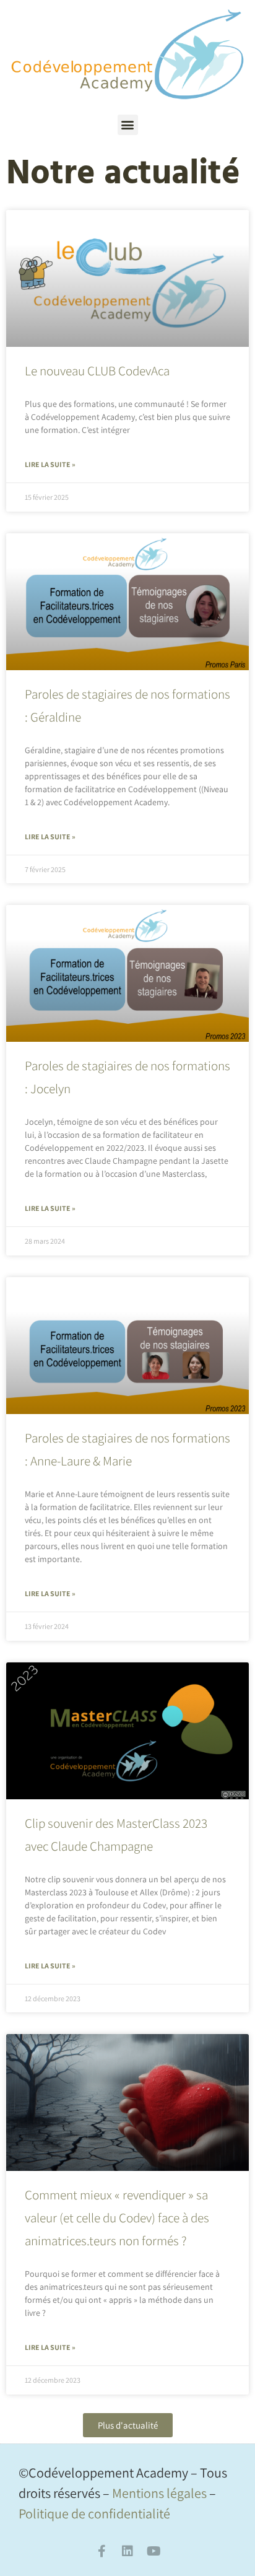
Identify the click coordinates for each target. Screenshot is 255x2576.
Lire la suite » (50, 464)
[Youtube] (153, 2551)
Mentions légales (159, 2493)
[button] (128, 125)
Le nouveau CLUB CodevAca (97, 371)
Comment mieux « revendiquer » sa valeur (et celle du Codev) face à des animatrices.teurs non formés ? (117, 2218)
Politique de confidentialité (94, 2513)
